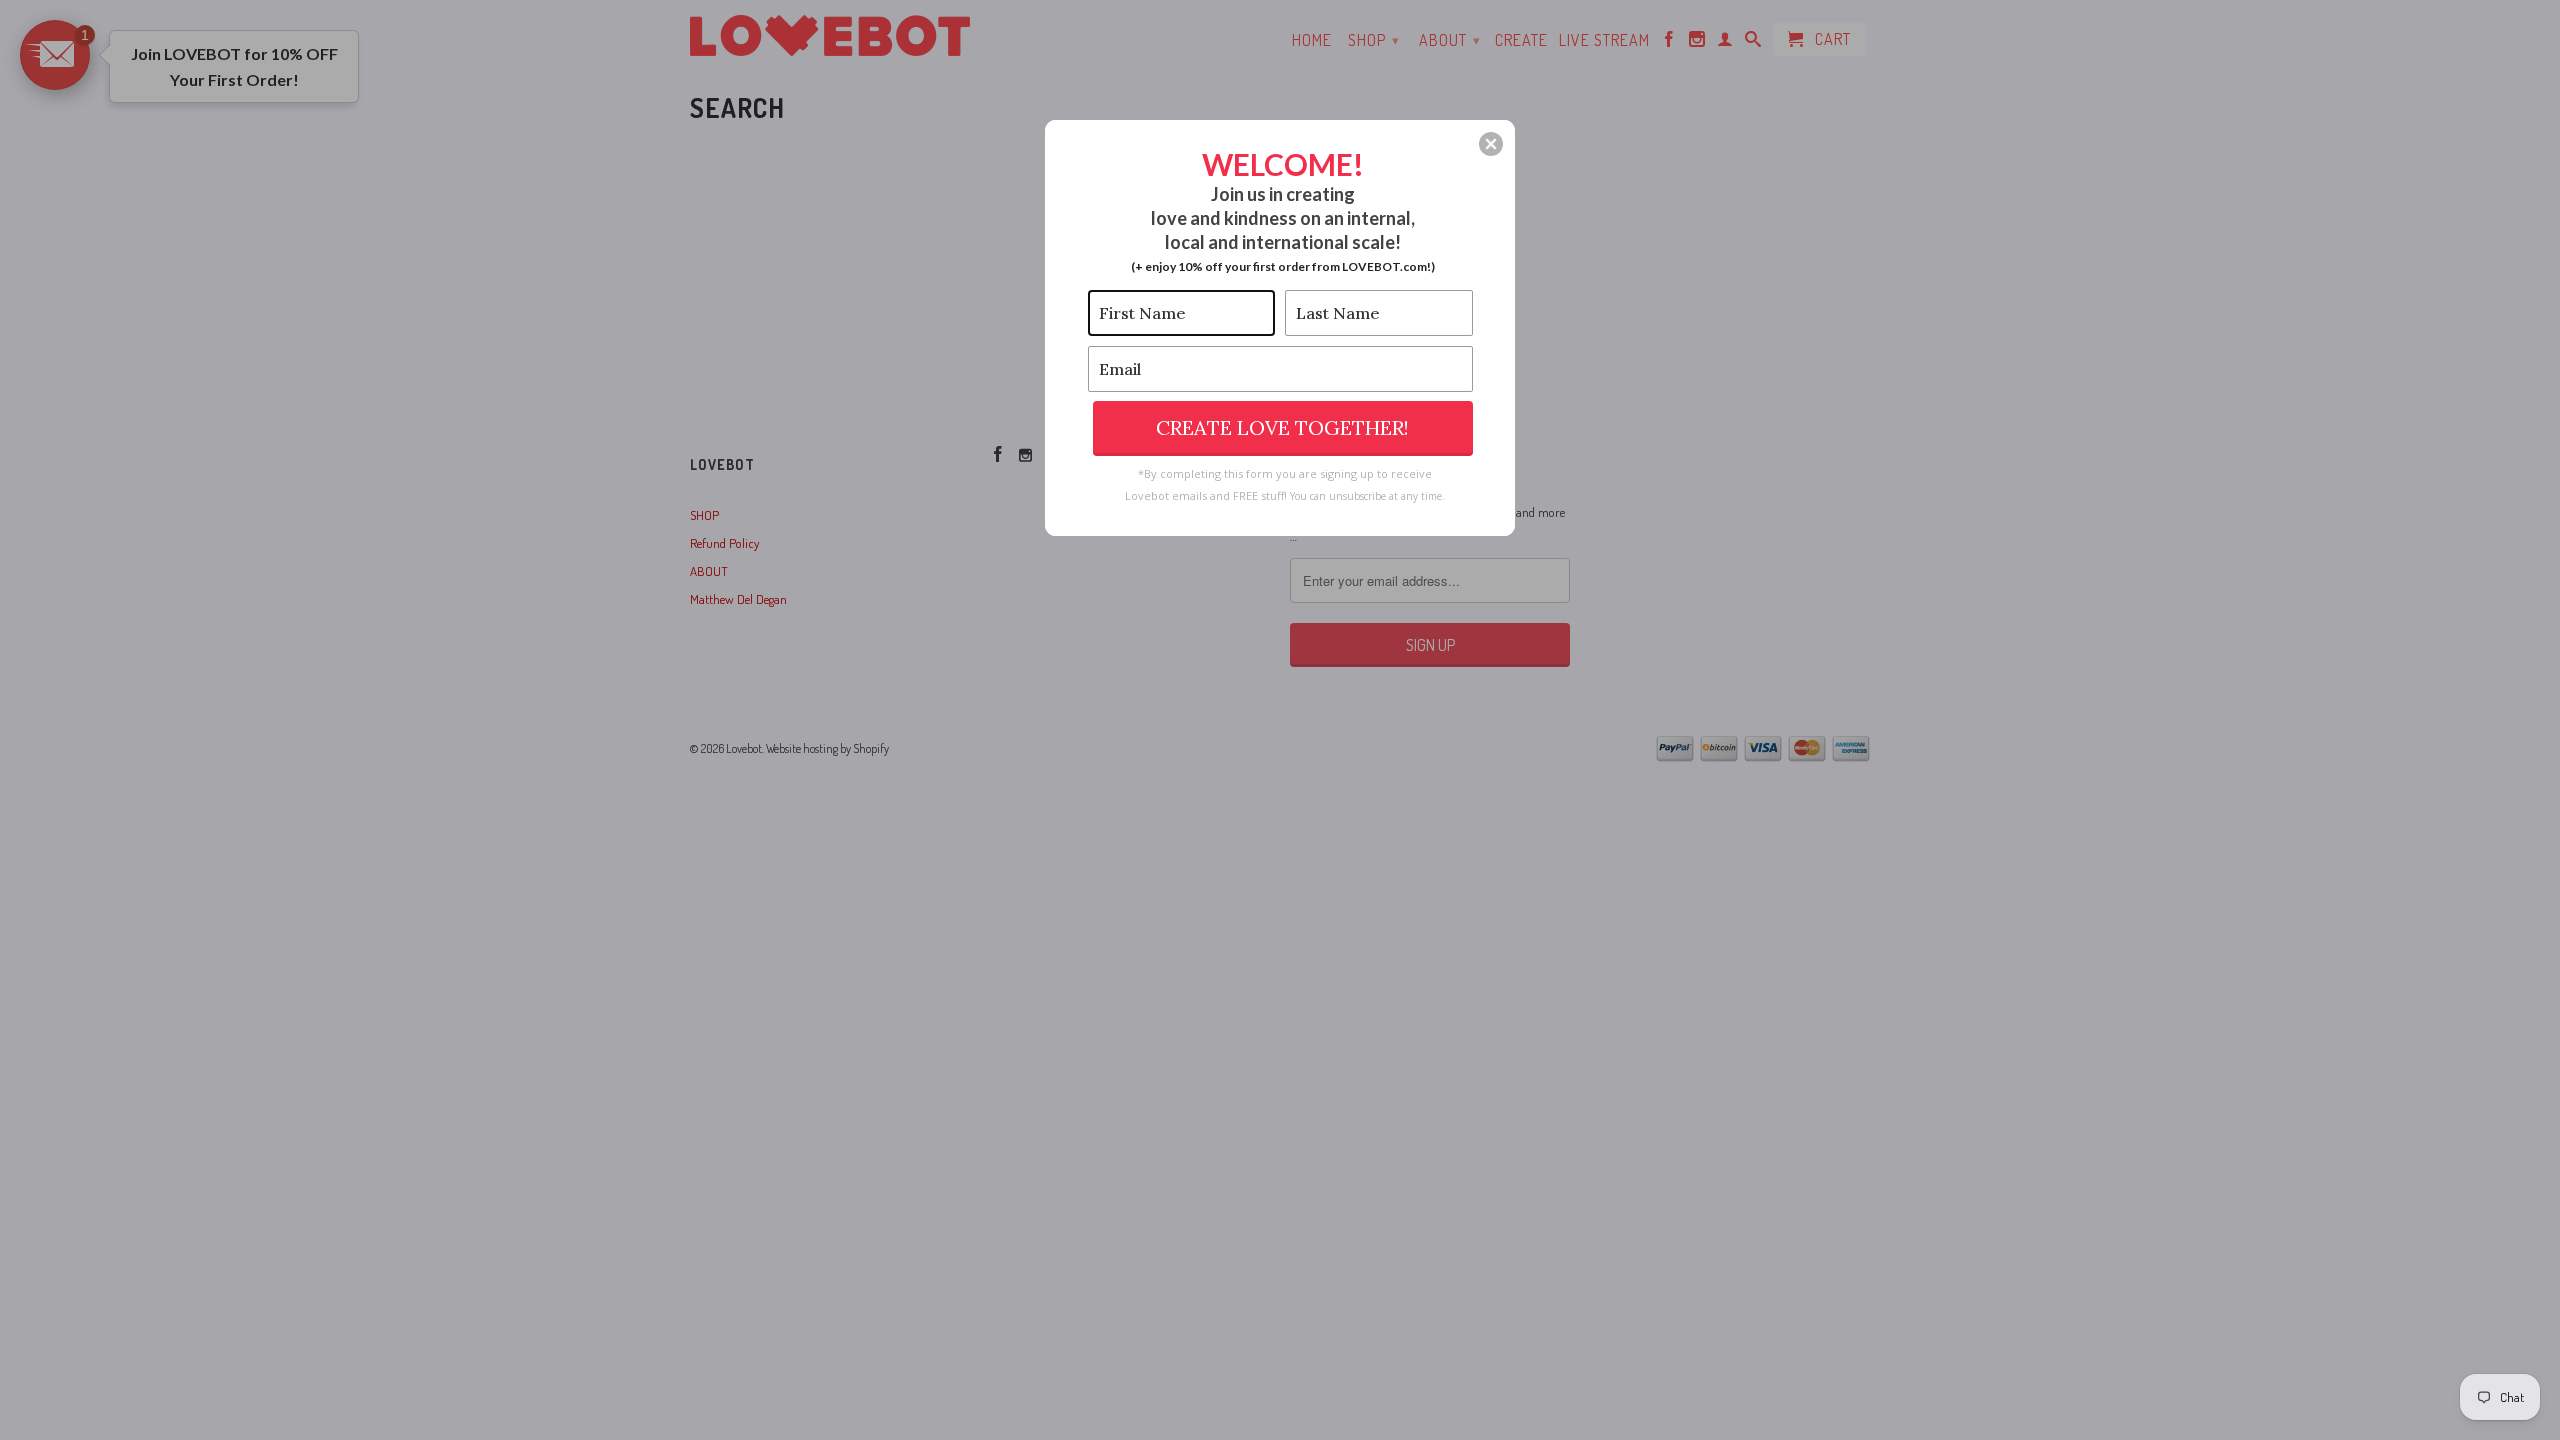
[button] (1491, 144)
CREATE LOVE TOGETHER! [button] (1282, 427)
